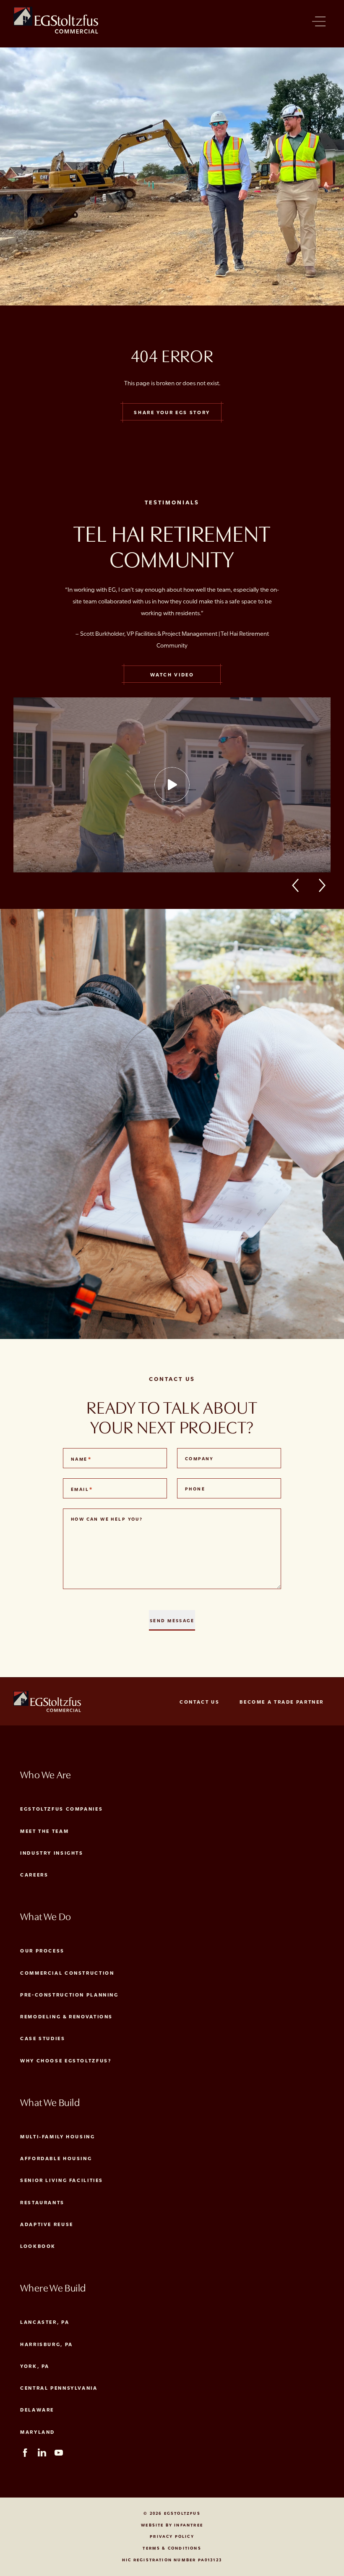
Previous (300, 885)
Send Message (172, 1620)
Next (323, 885)
